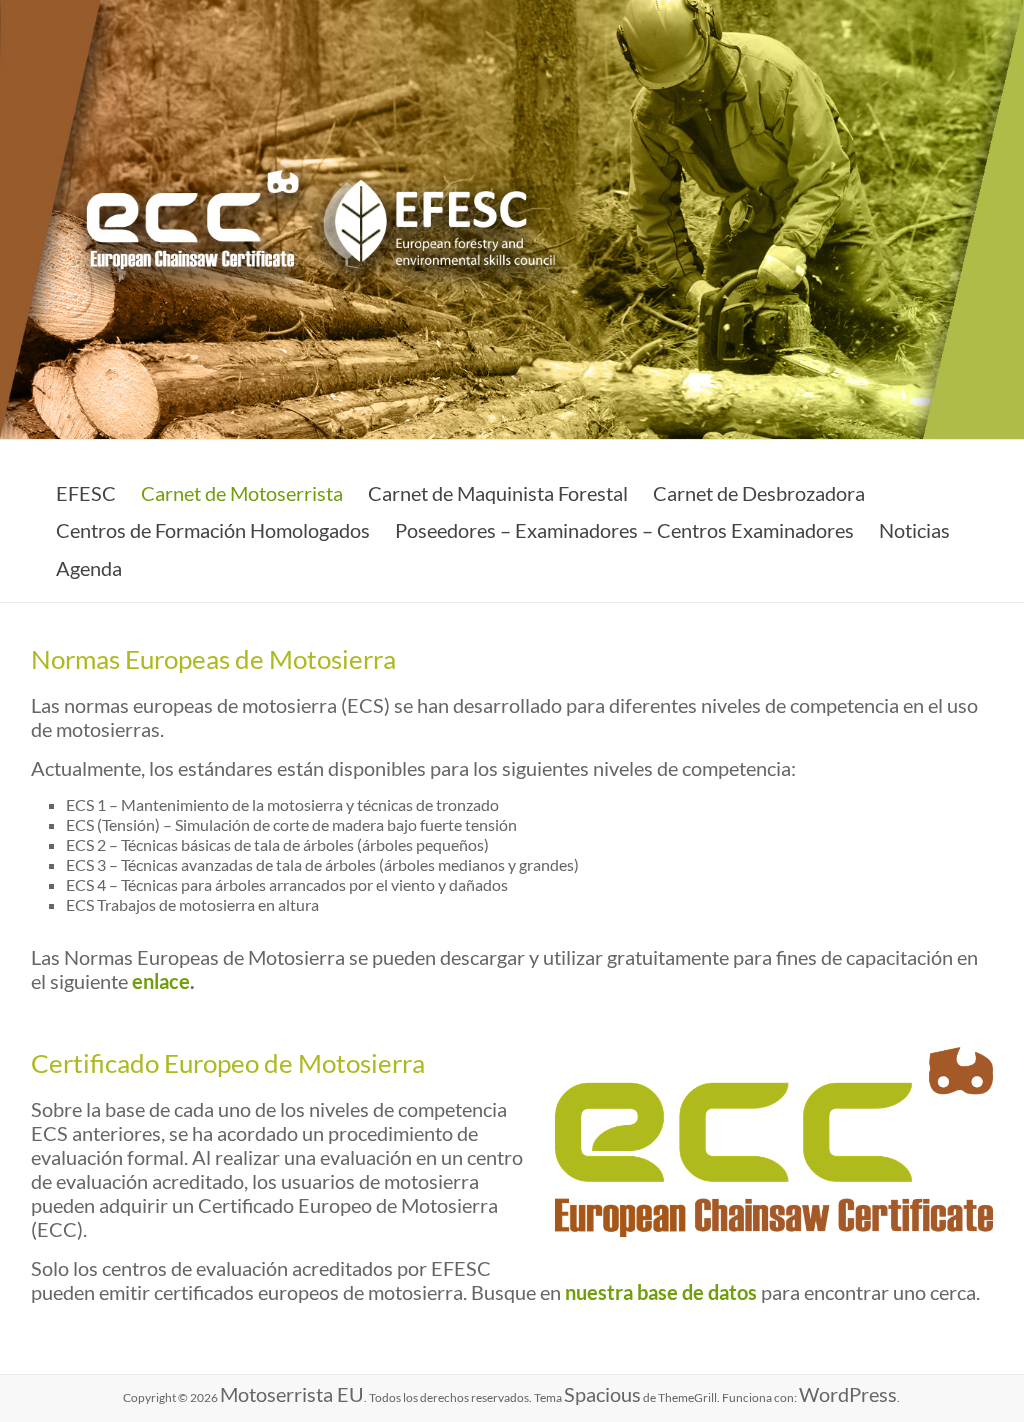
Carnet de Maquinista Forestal (498, 493)
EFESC (86, 493)
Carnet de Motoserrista (242, 493)
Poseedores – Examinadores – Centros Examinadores (624, 530)
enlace (161, 981)
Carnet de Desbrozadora (759, 493)
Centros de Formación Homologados (213, 530)
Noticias (914, 530)
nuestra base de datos (661, 1292)
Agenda (89, 568)
